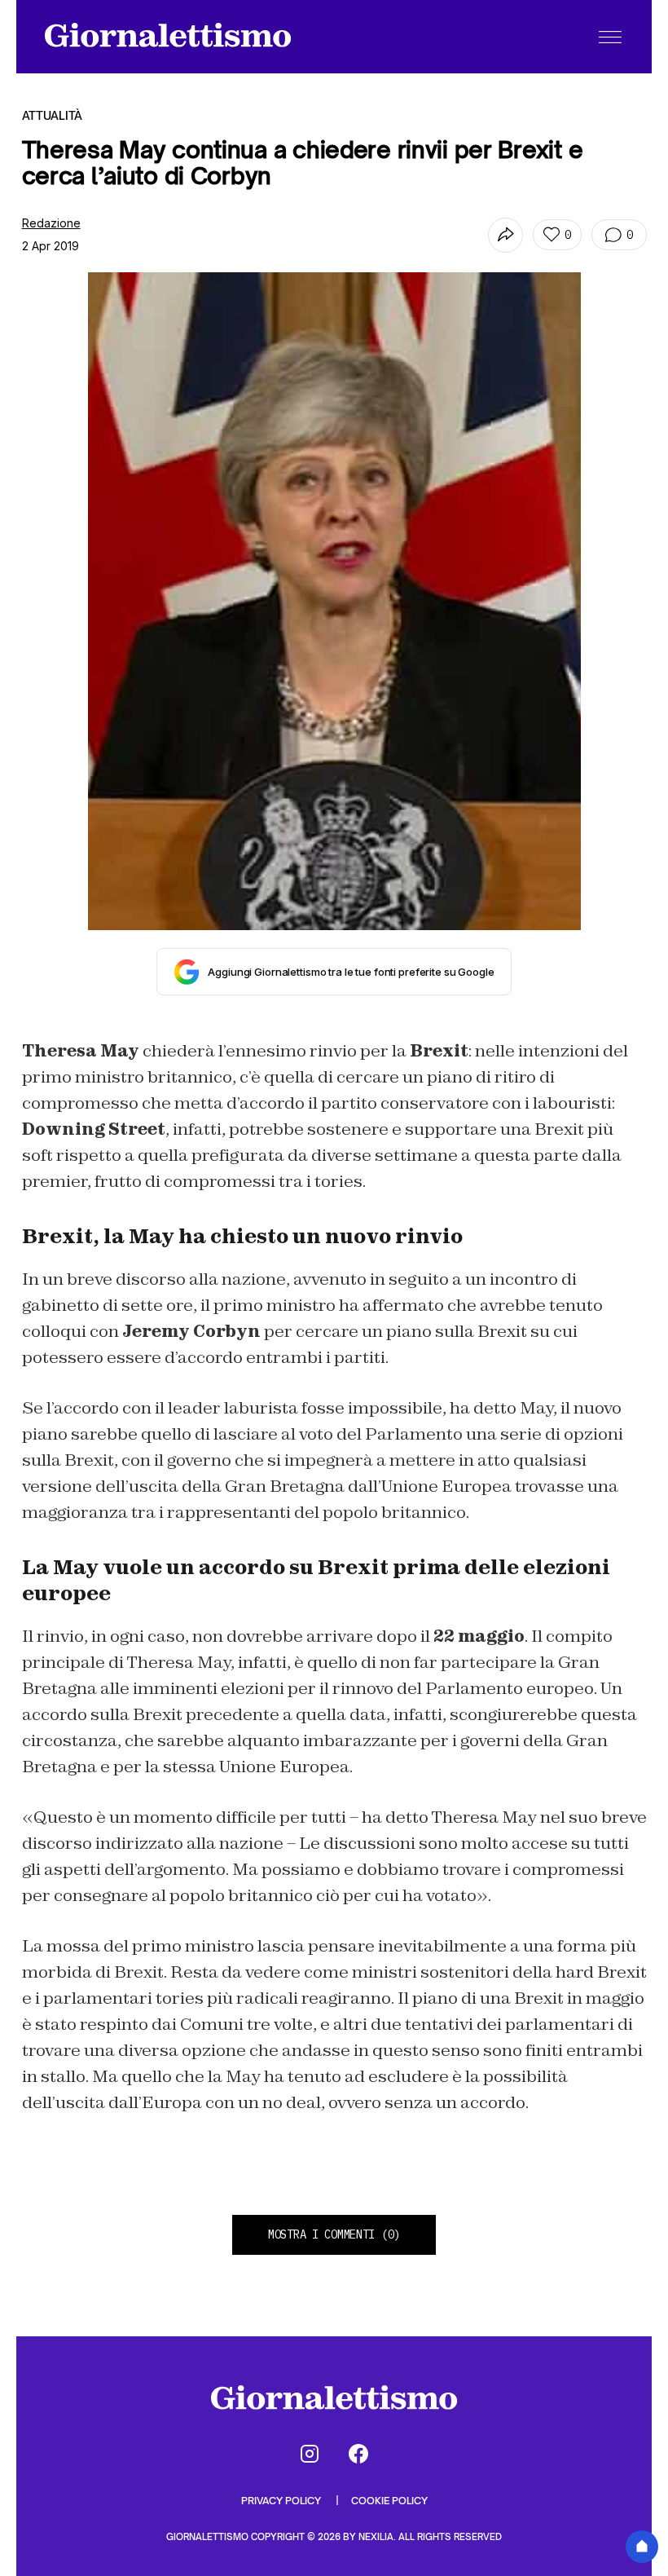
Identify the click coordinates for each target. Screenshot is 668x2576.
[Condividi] (505, 235)
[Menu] (610, 37)
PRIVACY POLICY (282, 2501)
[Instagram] (310, 2454)
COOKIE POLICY (389, 2501)
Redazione (51, 223)
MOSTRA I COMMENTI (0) (334, 2234)
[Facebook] (358, 2454)
